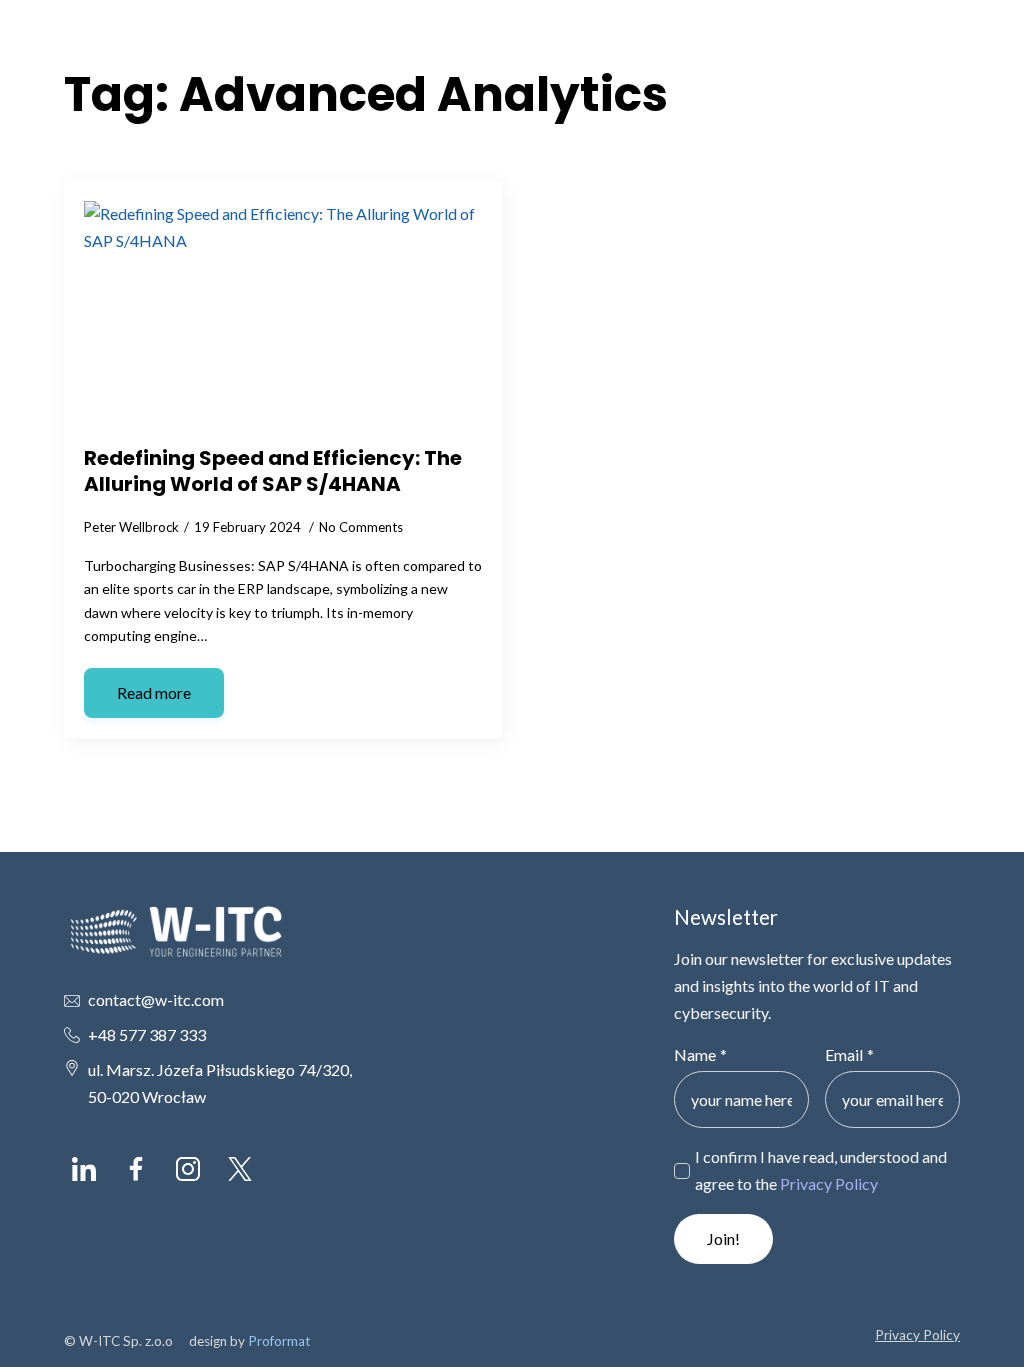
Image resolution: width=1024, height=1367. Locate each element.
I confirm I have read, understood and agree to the (821, 1170)
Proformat (279, 1341)
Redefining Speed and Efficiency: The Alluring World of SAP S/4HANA (273, 471)
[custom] (84, 1169)
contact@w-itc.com (156, 999)
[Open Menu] (944, 50)
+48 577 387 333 (147, 1034)
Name (700, 1055)
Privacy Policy (829, 1183)
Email (849, 1055)
